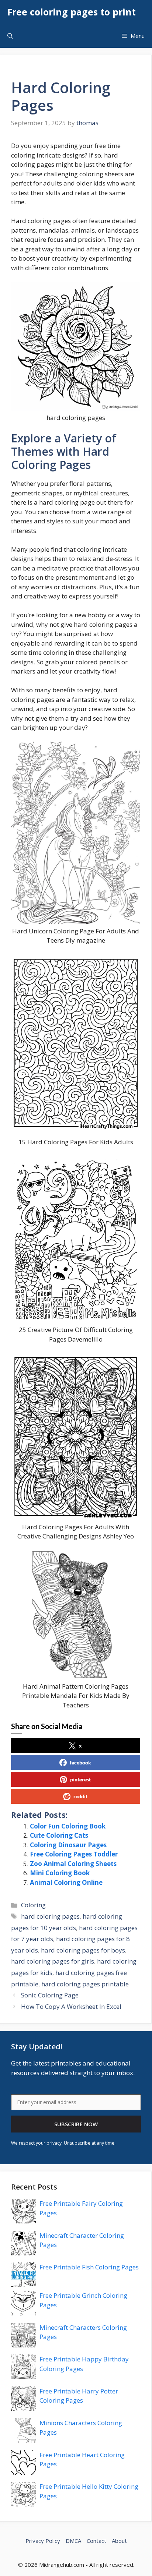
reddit (80, 1796)
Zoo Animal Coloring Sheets (73, 1864)
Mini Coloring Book (60, 1873)
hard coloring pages (50, 1916)
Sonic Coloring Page (50, 1995)
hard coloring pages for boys (83, 1950)
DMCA (73, 2541)
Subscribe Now (76, 2124)
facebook (80, 1762)
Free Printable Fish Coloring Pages (89, 2267)
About (119, 2541)
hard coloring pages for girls (53, 1961)
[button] (10, 36)
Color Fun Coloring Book (68, 1826)
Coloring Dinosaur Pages (68, 1845)
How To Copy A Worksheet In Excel (71, 2006)
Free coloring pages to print (72, 12)
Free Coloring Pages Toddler (74, 1854)
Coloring (33, 1905)
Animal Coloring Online (66, 1882)
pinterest (80, 1779)
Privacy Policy (43, 2541)
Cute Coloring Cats (59, 1835)
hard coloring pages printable (85, 1984)
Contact (96, 2541)
